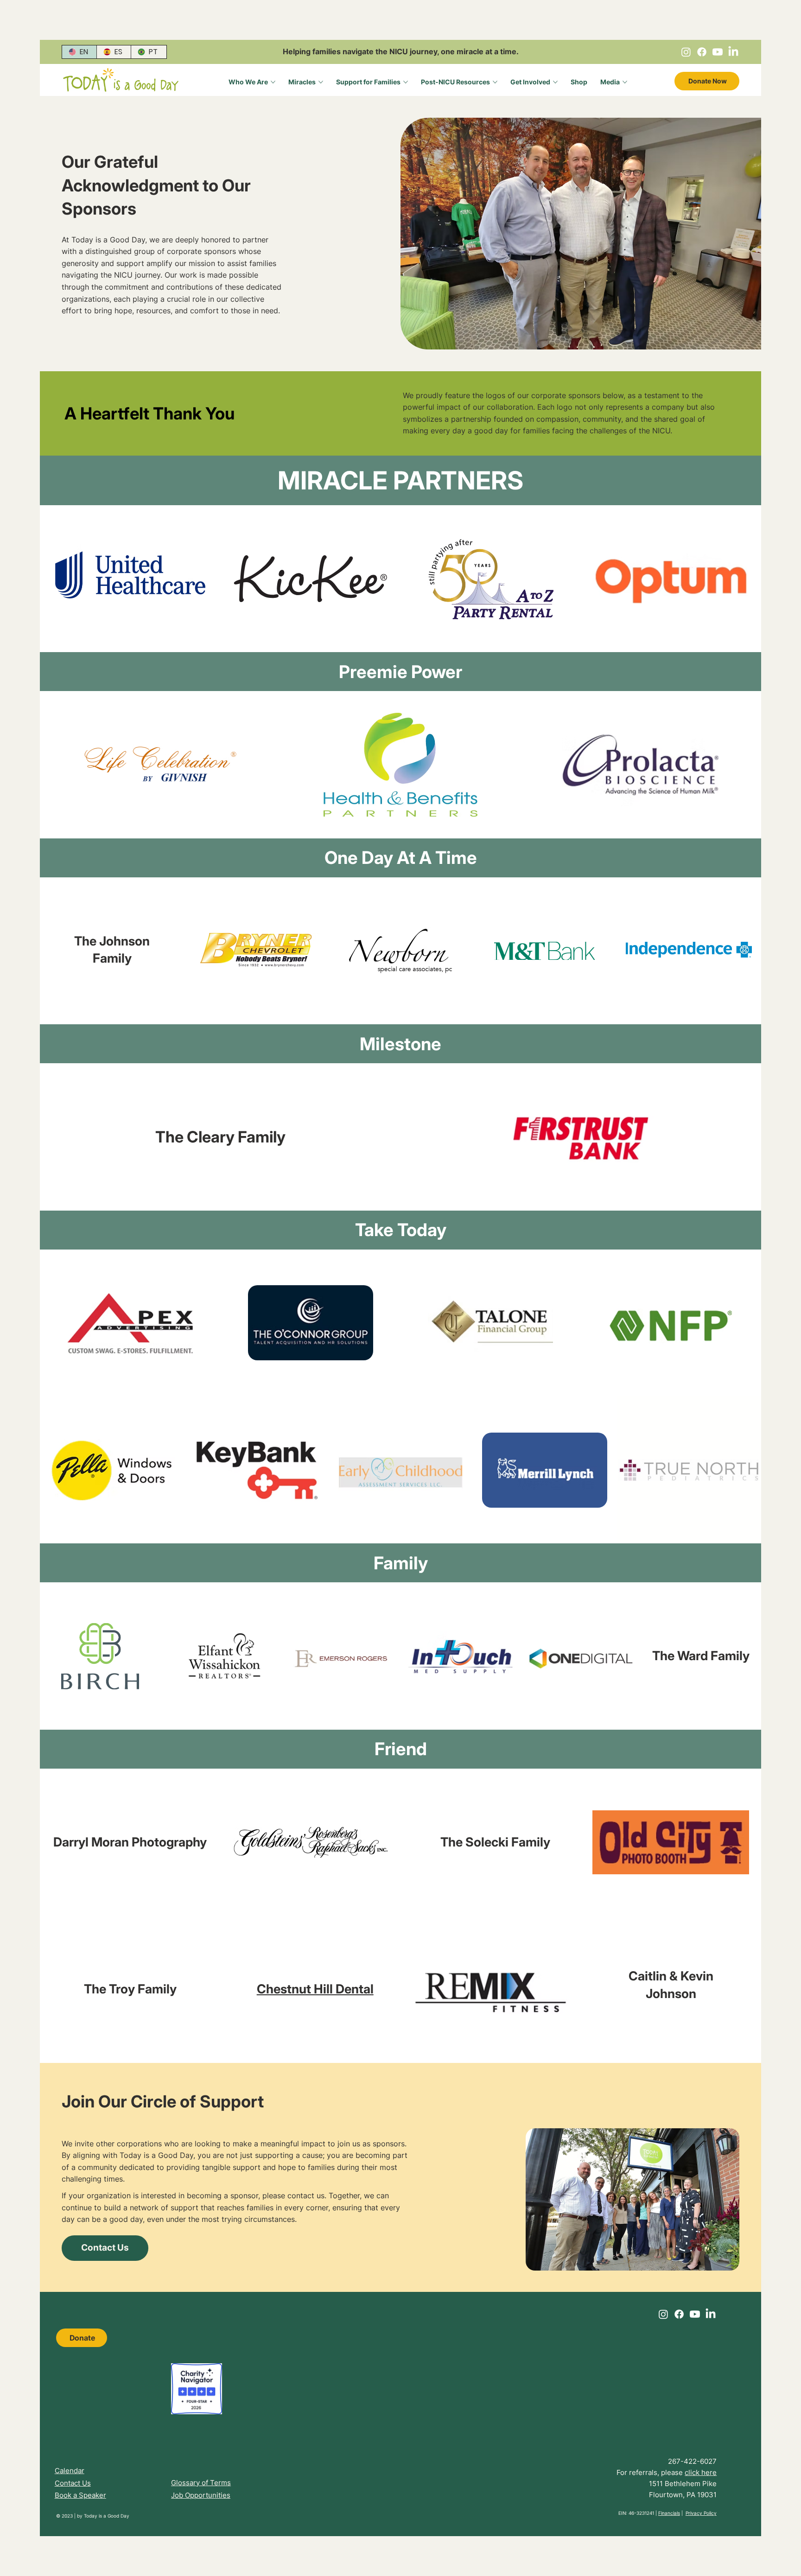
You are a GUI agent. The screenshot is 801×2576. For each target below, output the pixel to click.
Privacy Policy (701, 2513)
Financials (669, 2513)
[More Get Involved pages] (555, 82)
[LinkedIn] (733, 52)
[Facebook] (702, 52)
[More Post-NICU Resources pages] (495, 82)
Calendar (70, 2471)
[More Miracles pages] (321, 82)
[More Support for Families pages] (406, 82)
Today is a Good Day (107, 2516)
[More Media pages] (625, 82)
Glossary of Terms (201, 2483)
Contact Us (73, 2483)
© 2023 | (67, 2516)
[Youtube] (718, 52)
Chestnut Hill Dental (315, 1989)
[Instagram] (686, 52)
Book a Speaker (80, 2495)
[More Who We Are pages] (273, 82)
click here (701, 2472)
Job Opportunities (201, 2495)
